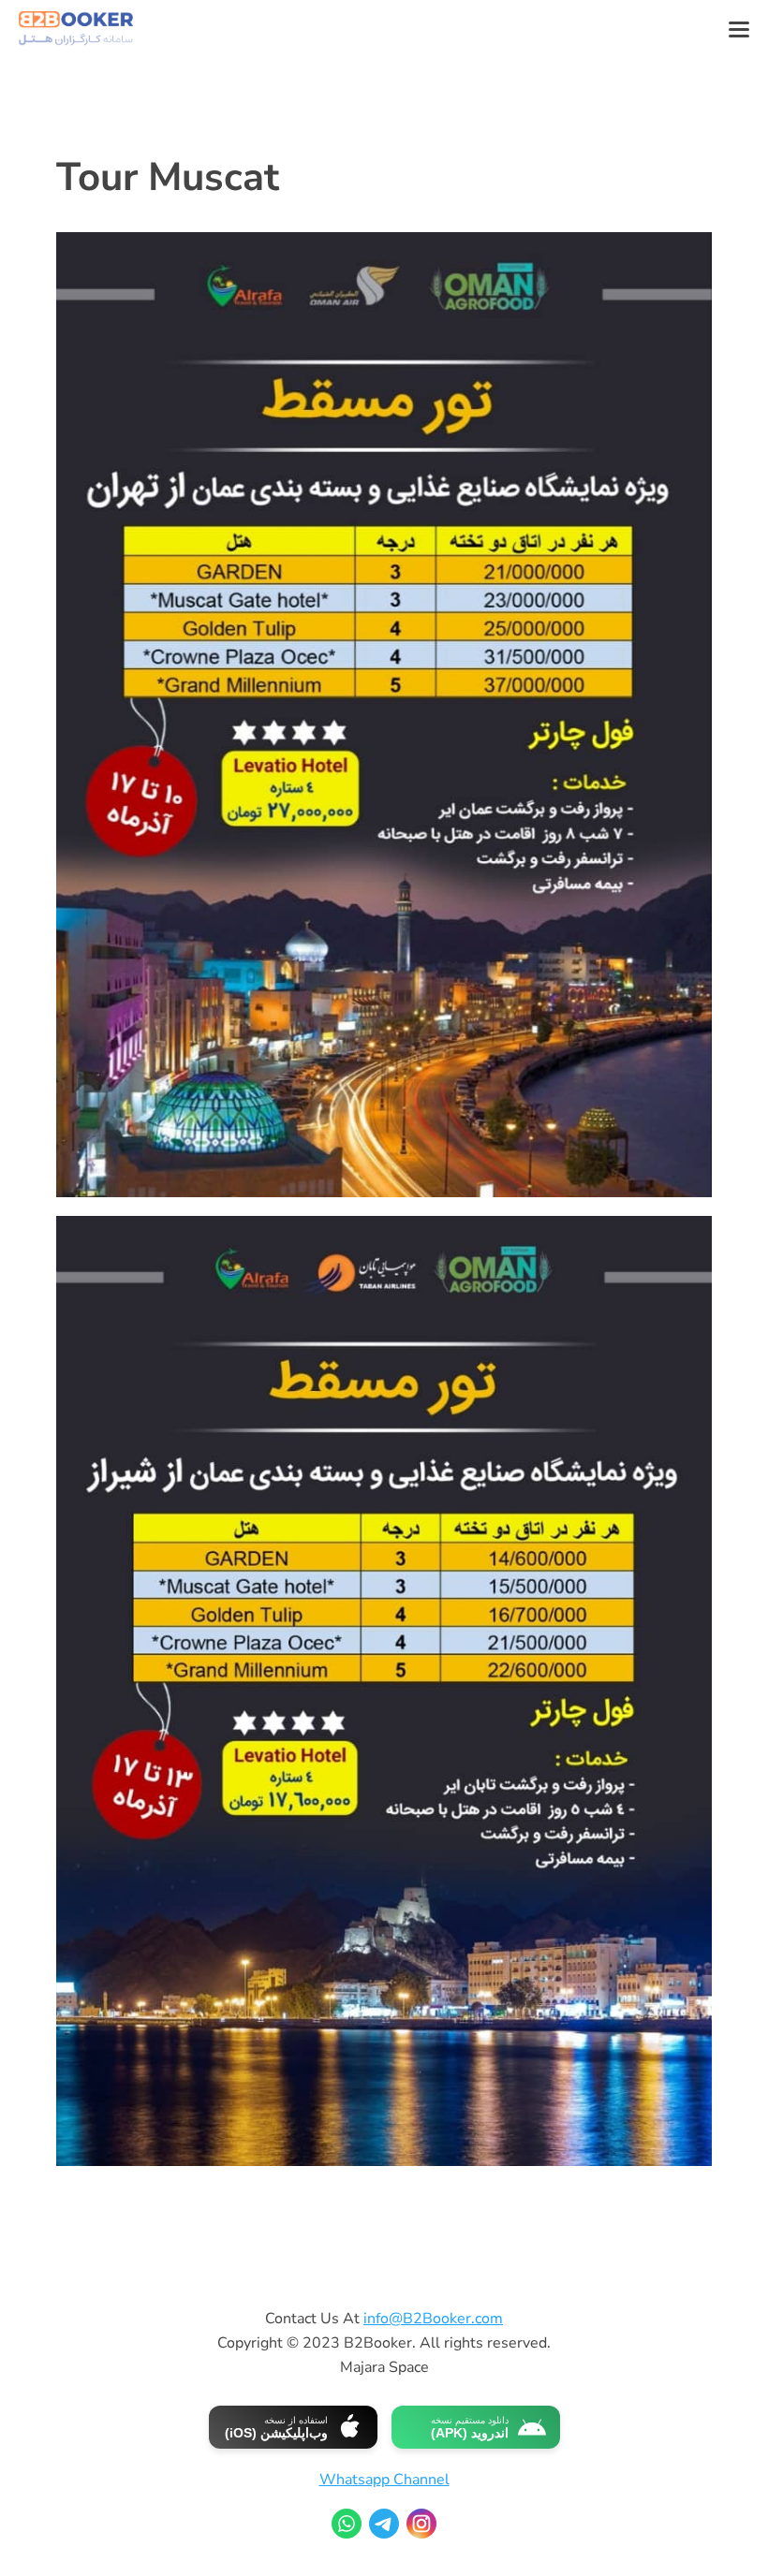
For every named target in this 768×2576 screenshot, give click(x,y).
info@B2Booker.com (433, 2319)
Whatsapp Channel (384, 2480)
